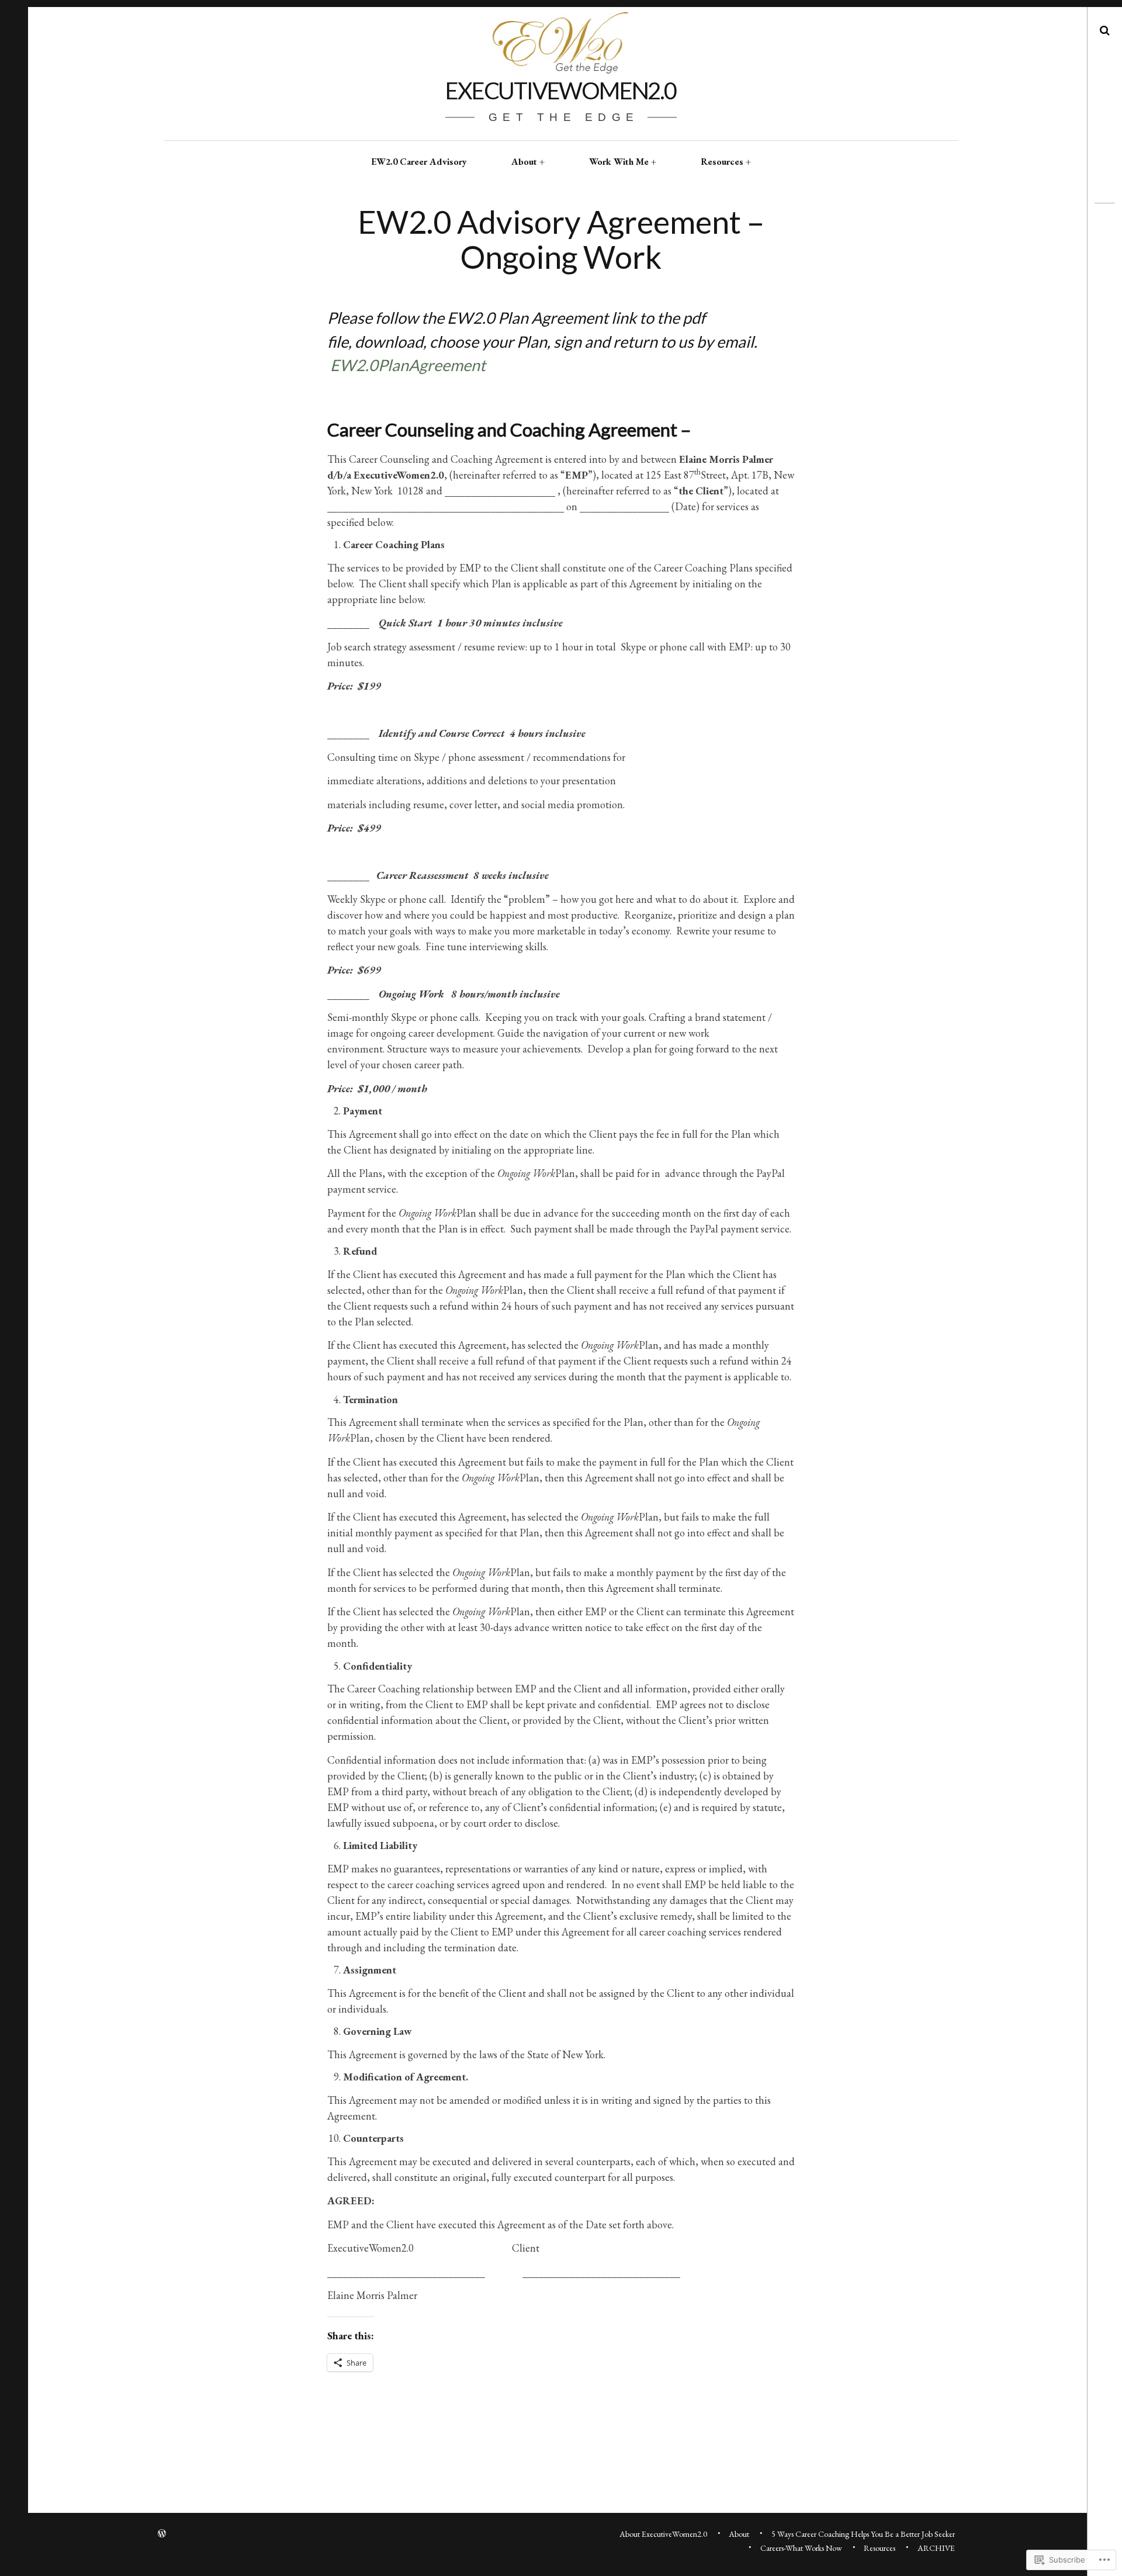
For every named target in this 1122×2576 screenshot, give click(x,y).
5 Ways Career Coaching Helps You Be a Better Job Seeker (863, 2534)
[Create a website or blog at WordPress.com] (162, 2534)
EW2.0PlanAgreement (408, 365)
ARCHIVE (936, 2548)
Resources (722, 162)
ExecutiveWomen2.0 (561, 91)
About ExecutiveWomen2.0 (663, 2534)
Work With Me (619, 162)
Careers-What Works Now (801, 2548)
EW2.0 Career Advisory (419, 162)
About (524, 162)
